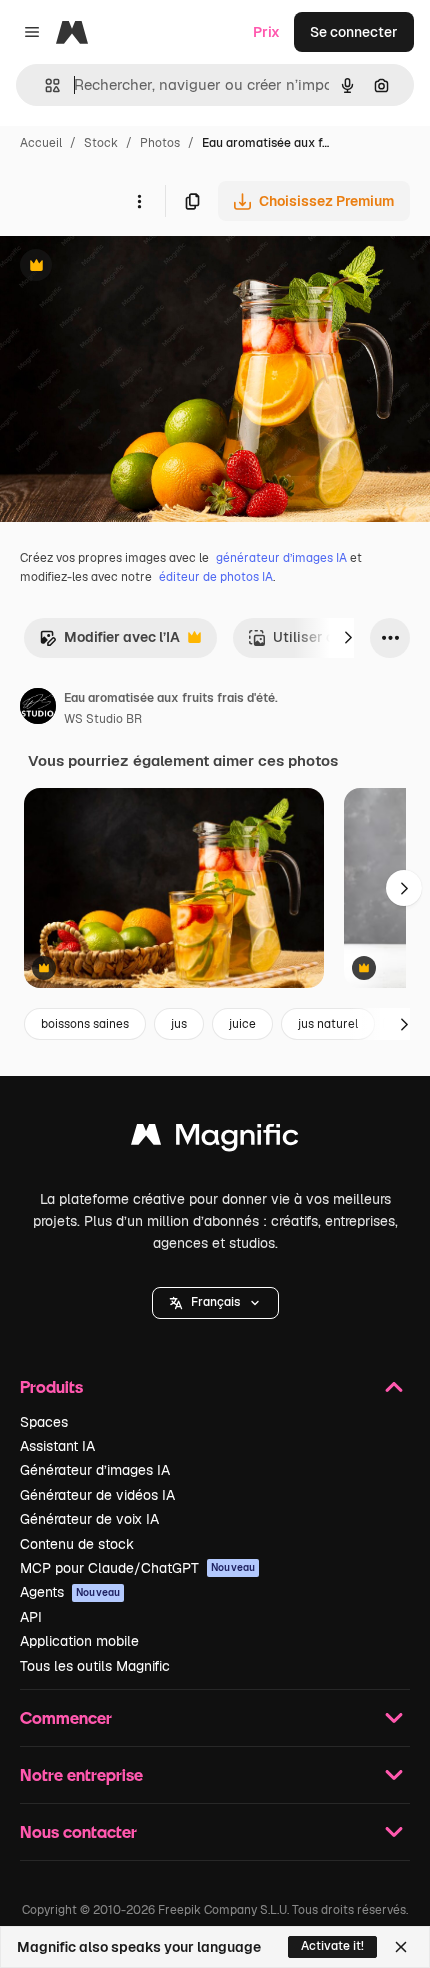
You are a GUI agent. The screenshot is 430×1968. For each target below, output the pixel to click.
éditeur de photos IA (216, 577)
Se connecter (354, 32)
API (31, 1617)
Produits (51, 1386)
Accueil (41, 143)
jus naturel (328, 1024)
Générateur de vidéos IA (97, 1495)
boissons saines (85, 1024)
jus (179, 1024)
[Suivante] (348, 638)
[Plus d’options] (139, 201)
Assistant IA (57, 1446)
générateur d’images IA (281, 558)
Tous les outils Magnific (95, 1666)
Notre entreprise (81, 1774)
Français (215, 1302)
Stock (101, 143)
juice (242, 1024)
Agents (70, 1592)
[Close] (401, 1947)
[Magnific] (215, 1139)
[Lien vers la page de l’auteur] (38, 709)
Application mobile (79, 1641)
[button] (215, 1303)
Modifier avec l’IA (109, 642)
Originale (132, 267)
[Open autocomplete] (44, 85)
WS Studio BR (103, 719)
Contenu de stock (77, 1544)
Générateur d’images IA (95, 1470)
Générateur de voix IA (89, 1519)
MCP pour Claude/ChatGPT (137, 1568)
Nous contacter (78, 1831)
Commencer (66, 1717)
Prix (266, 32)
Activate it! (332, 1946)
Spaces (44, 1422)
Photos (160, 143)
